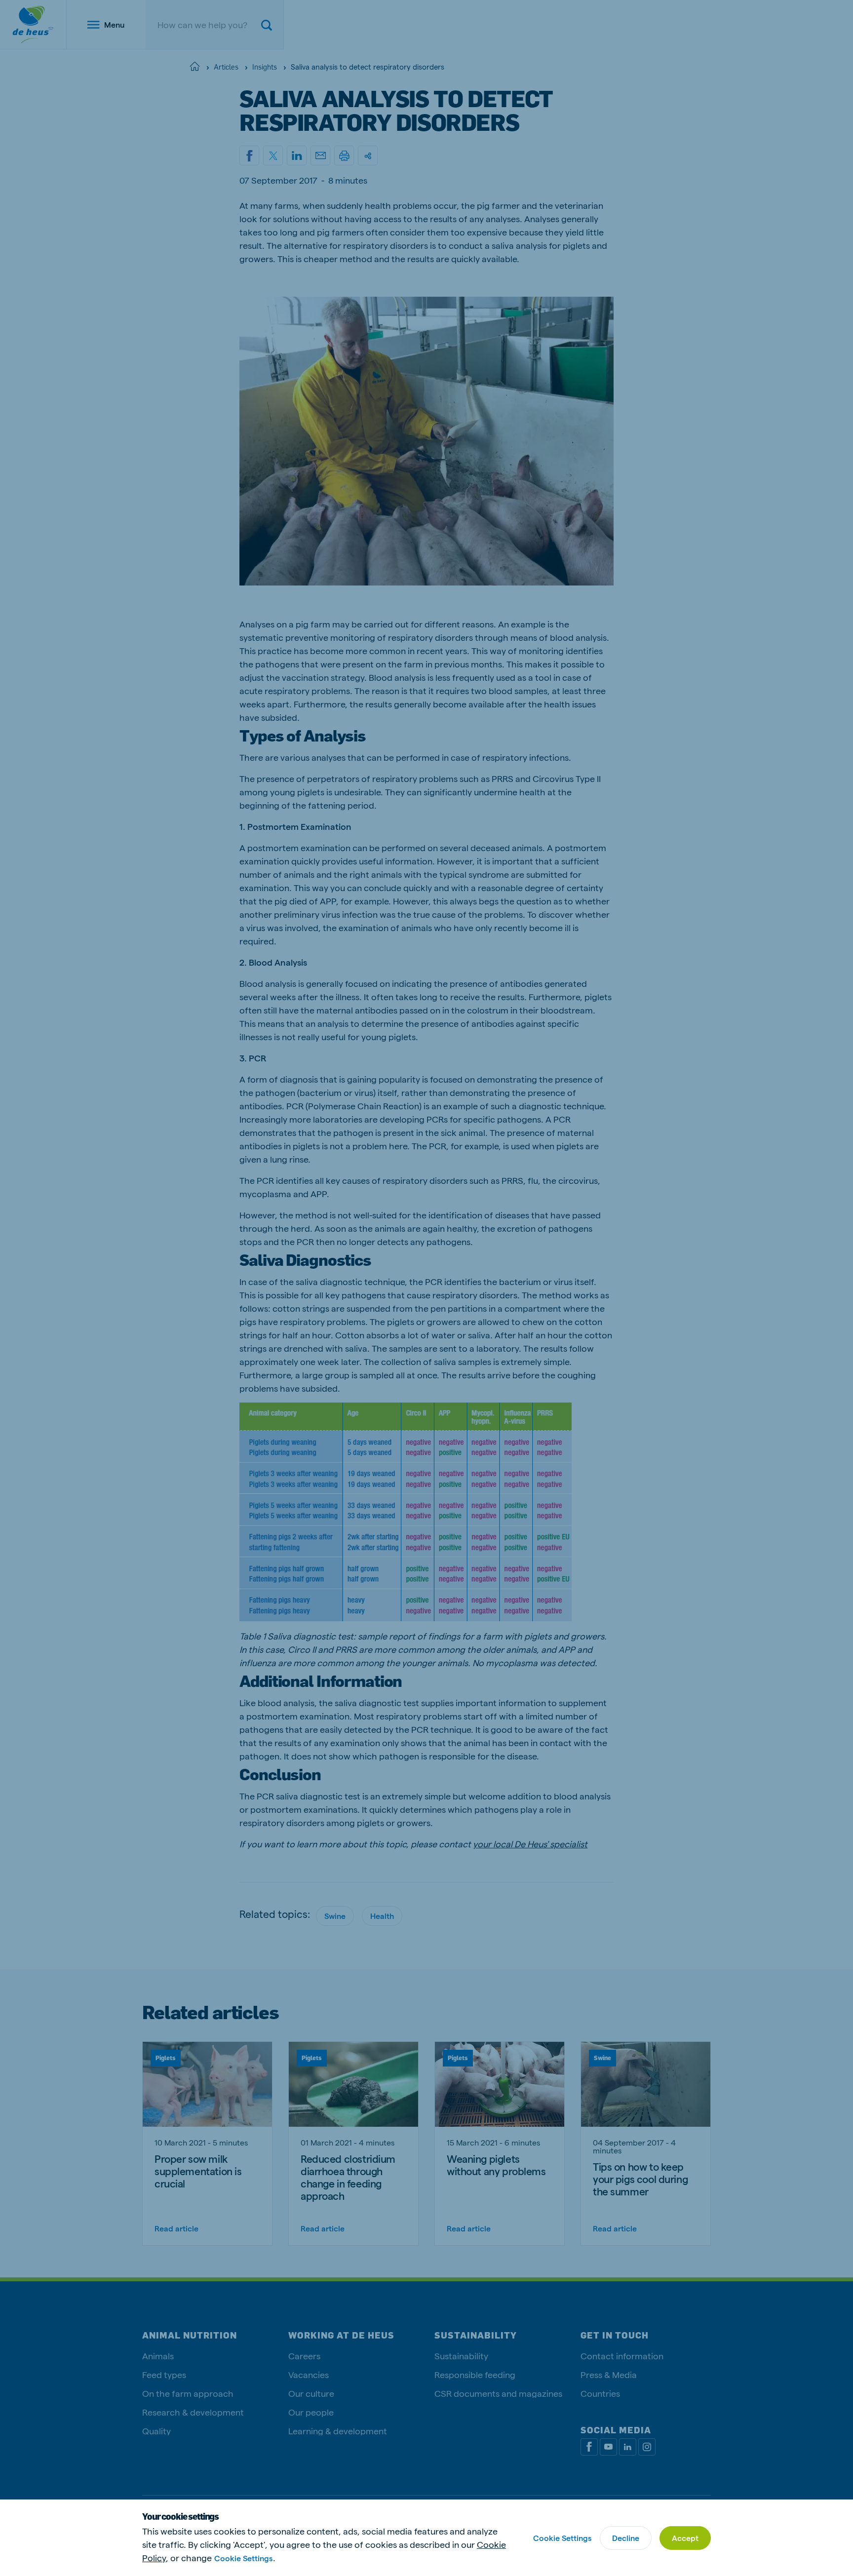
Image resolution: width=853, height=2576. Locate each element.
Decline (626, 2538)
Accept (685, 2538)
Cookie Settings (243, 2558)
